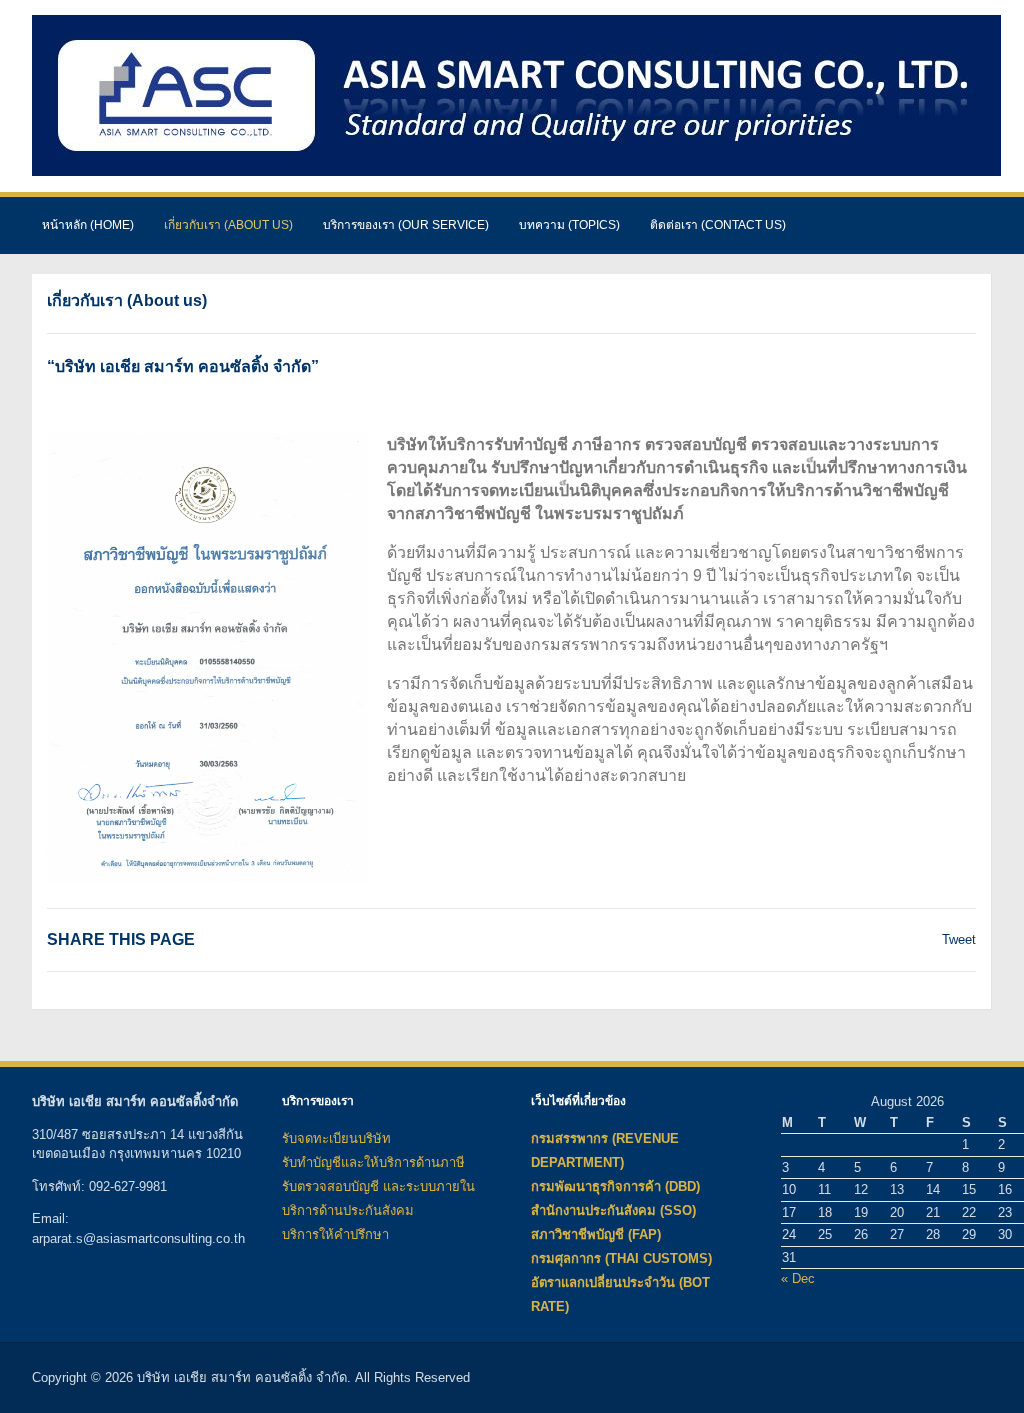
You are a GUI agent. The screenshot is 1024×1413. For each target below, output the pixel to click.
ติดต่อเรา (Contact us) (718, 225)
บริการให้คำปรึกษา (335, 1234)
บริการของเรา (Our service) (406, 225)
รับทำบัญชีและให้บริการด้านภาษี (373, 1162)
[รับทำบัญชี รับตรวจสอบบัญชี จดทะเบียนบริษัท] (516, 94)
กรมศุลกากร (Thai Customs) (621, 1258)
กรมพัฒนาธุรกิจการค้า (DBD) (615, 1186)
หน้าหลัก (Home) (88, 225)
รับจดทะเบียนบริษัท (336, 1138)
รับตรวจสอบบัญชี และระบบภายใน (378, 1186)
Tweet (959, 939)
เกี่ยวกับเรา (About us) (228, 225)
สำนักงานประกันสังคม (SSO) (613, 1210)
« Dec (798, 1278)
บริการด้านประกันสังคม (348, 1210)
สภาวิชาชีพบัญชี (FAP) (596, 1234)
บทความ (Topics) (569, 225)
